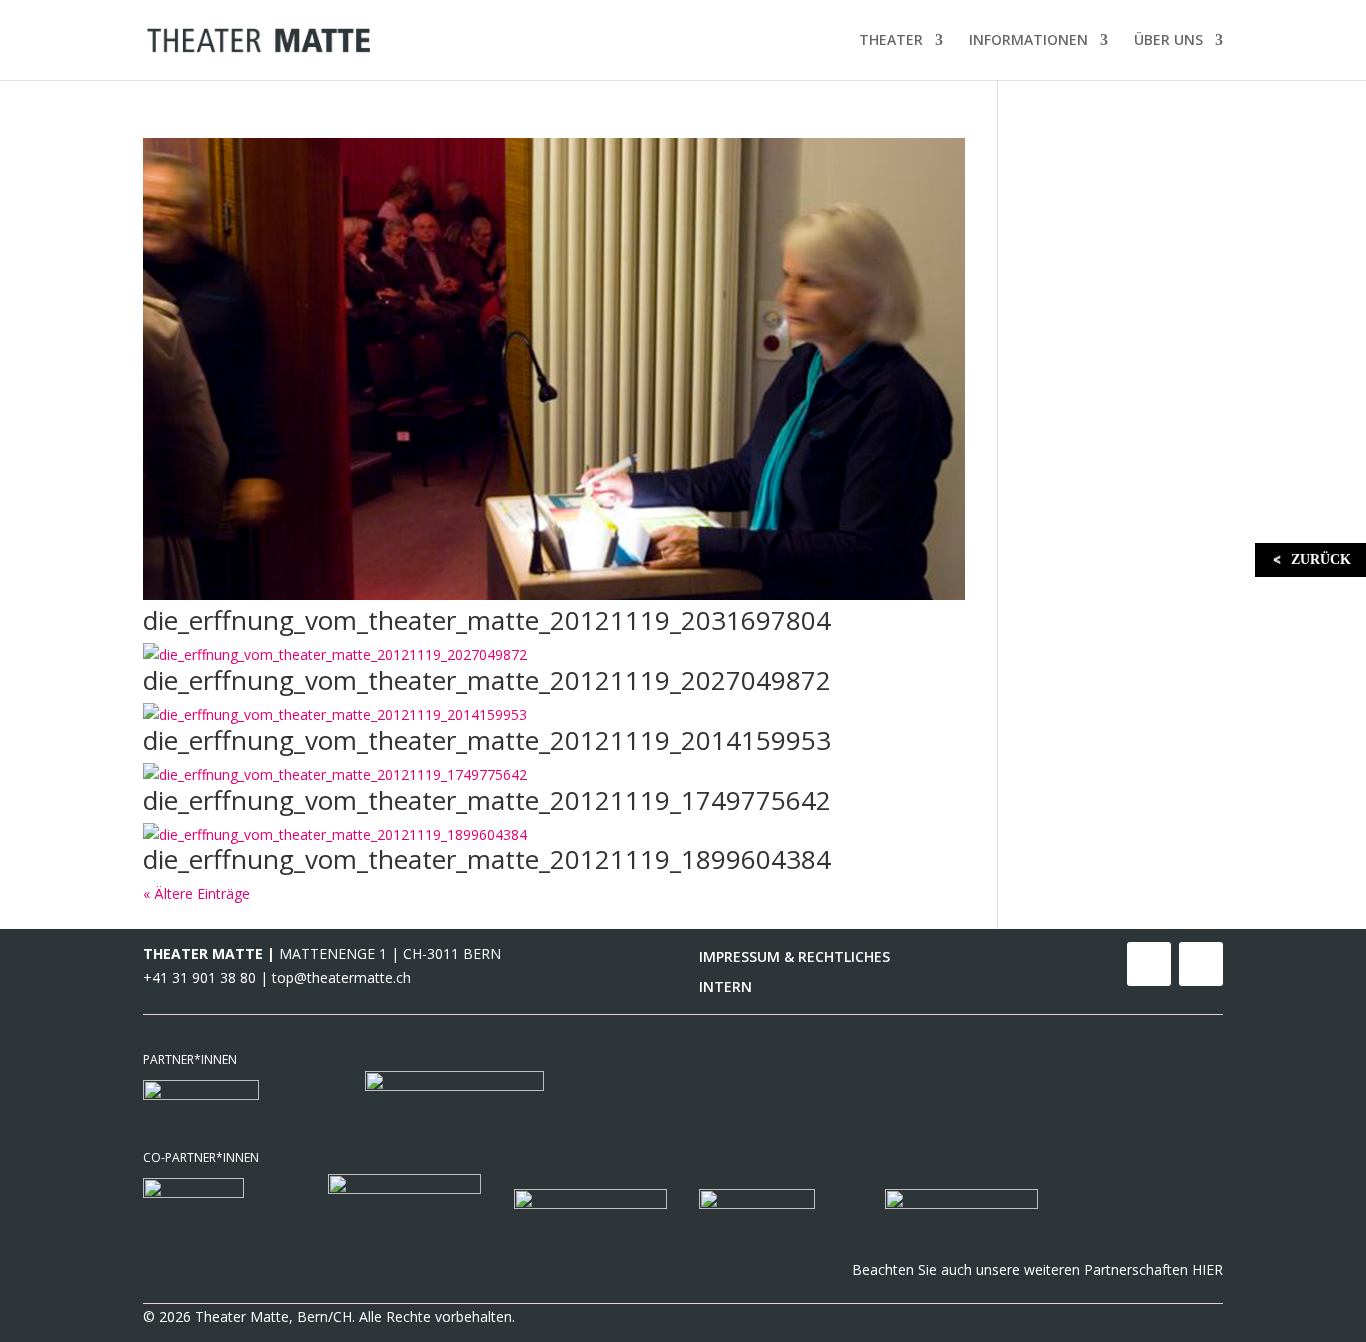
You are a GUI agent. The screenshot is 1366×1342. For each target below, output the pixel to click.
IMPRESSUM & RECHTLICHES (794, 958)
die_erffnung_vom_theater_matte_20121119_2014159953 (487, 740)
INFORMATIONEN (1028, 41)
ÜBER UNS (1168, 41)
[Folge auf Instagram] (1201, 964)
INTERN (725, 988)
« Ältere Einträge (196, 893)
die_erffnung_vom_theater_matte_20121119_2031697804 (487, 620)
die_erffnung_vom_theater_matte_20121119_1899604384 (487, 859)
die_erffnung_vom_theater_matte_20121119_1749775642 (487, 800)
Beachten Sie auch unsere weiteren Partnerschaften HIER (1037, 1269)
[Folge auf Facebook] (1149, 964)
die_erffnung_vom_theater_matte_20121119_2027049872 (487, 680)
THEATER (891, 41)
